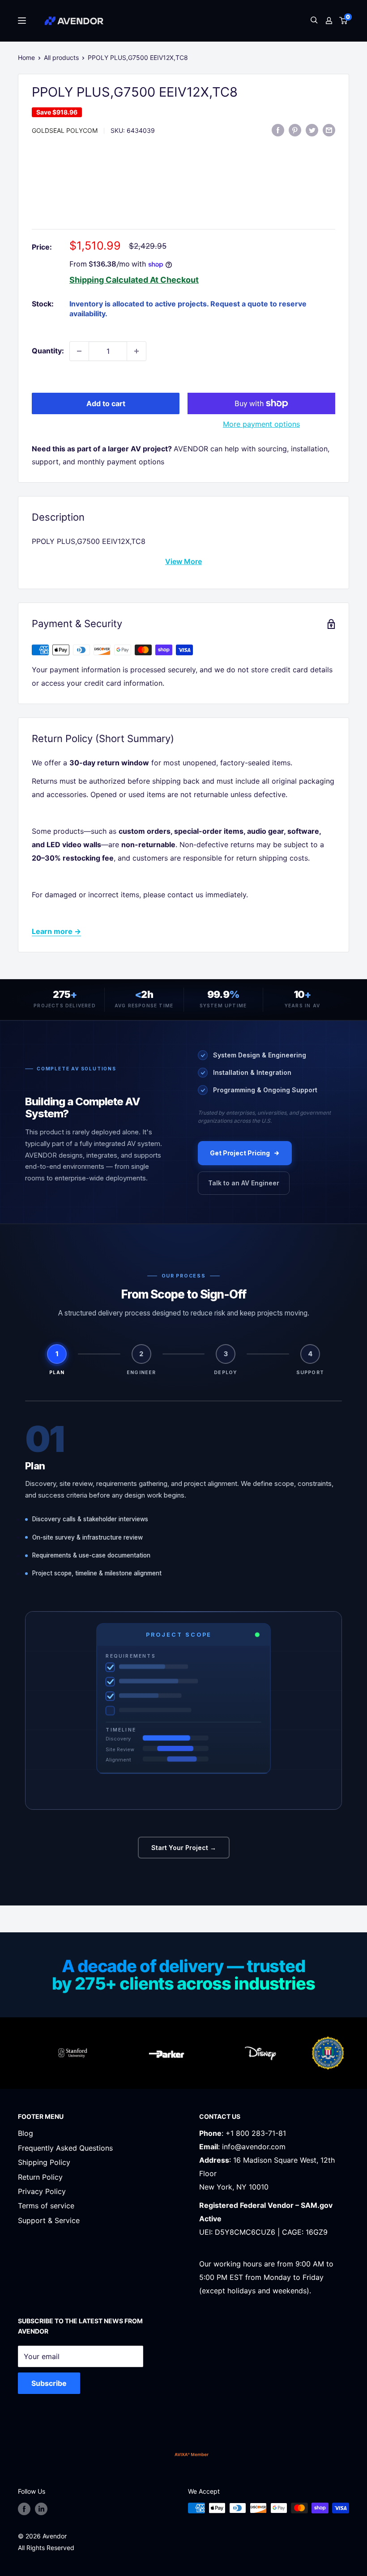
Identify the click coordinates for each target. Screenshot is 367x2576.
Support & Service (49, 2220)
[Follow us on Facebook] (24, 2509)
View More (183, 561)
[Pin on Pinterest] (295, 130)
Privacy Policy (42, 2191)
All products (61, 57)
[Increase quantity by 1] (137, 351)
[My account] (329, 21)
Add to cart (106, 403)
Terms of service (46, 2206)
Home (26, 57)
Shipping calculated (109, 280)
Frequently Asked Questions (65, 2148)
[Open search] (314, 21)
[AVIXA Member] (192, 2454)
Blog (26, 2133)
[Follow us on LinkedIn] (41, 2509)
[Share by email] (329, 130)
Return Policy (40, 2177)
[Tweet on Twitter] (312, 130)
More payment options (261, 424)
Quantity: (48, 351)
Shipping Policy (44, 2162)
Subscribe (49, 2383)
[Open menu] (22, 21)
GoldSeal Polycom (65, 130)
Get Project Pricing (240, 1153)
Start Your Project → (184, 1848)
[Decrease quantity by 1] (79, 351)
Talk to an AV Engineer (244, 1183)
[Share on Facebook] (278, 130)
